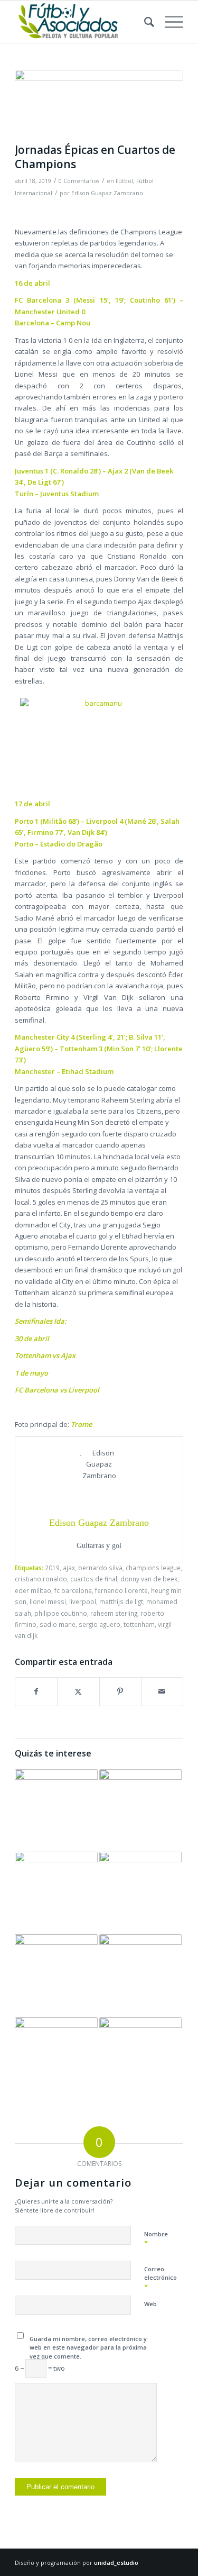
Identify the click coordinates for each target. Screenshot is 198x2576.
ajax (69, 1568)
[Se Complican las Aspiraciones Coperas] (56, 2059)
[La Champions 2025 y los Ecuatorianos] (140, 1976)
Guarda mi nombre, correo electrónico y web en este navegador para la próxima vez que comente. (88, 2347)
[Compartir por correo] (162, 1691)
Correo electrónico (161, 2278)
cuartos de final (94, 1579)
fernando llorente (121, 1590)
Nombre (156, 2239)
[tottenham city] (99, 104)
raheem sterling (114, 1613)
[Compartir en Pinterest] (120, 1691)
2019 (52, 1568)
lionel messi (48, 1601)
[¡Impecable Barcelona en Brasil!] (56, 1810)
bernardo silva (100, 1568)
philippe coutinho (61, 1613)
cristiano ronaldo (41, 1579)
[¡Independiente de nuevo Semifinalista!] (56, 1893)
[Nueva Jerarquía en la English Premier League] (140, 1810)
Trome (81, 1424)
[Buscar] (144, 22)
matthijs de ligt (121, 1601)
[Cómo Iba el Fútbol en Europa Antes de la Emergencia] (140, 2059)
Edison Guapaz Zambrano (107, 193)
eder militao (33, 1590)
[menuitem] (144, 22)
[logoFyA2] (82, 22)
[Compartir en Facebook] (36, 1691)
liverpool (83, 1601)
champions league (153, 1568)
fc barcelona (73, 1590)
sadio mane (58, 1624)
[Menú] (169, 22)
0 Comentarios (79, 181)
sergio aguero (100, 1624)
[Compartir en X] (78, 1691)
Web (150, 2304)
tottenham (139, 1624)
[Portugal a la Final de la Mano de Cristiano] (140, 1893)
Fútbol (124, 181)
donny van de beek (149, 1579)
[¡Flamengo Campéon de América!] (56, 1976)
